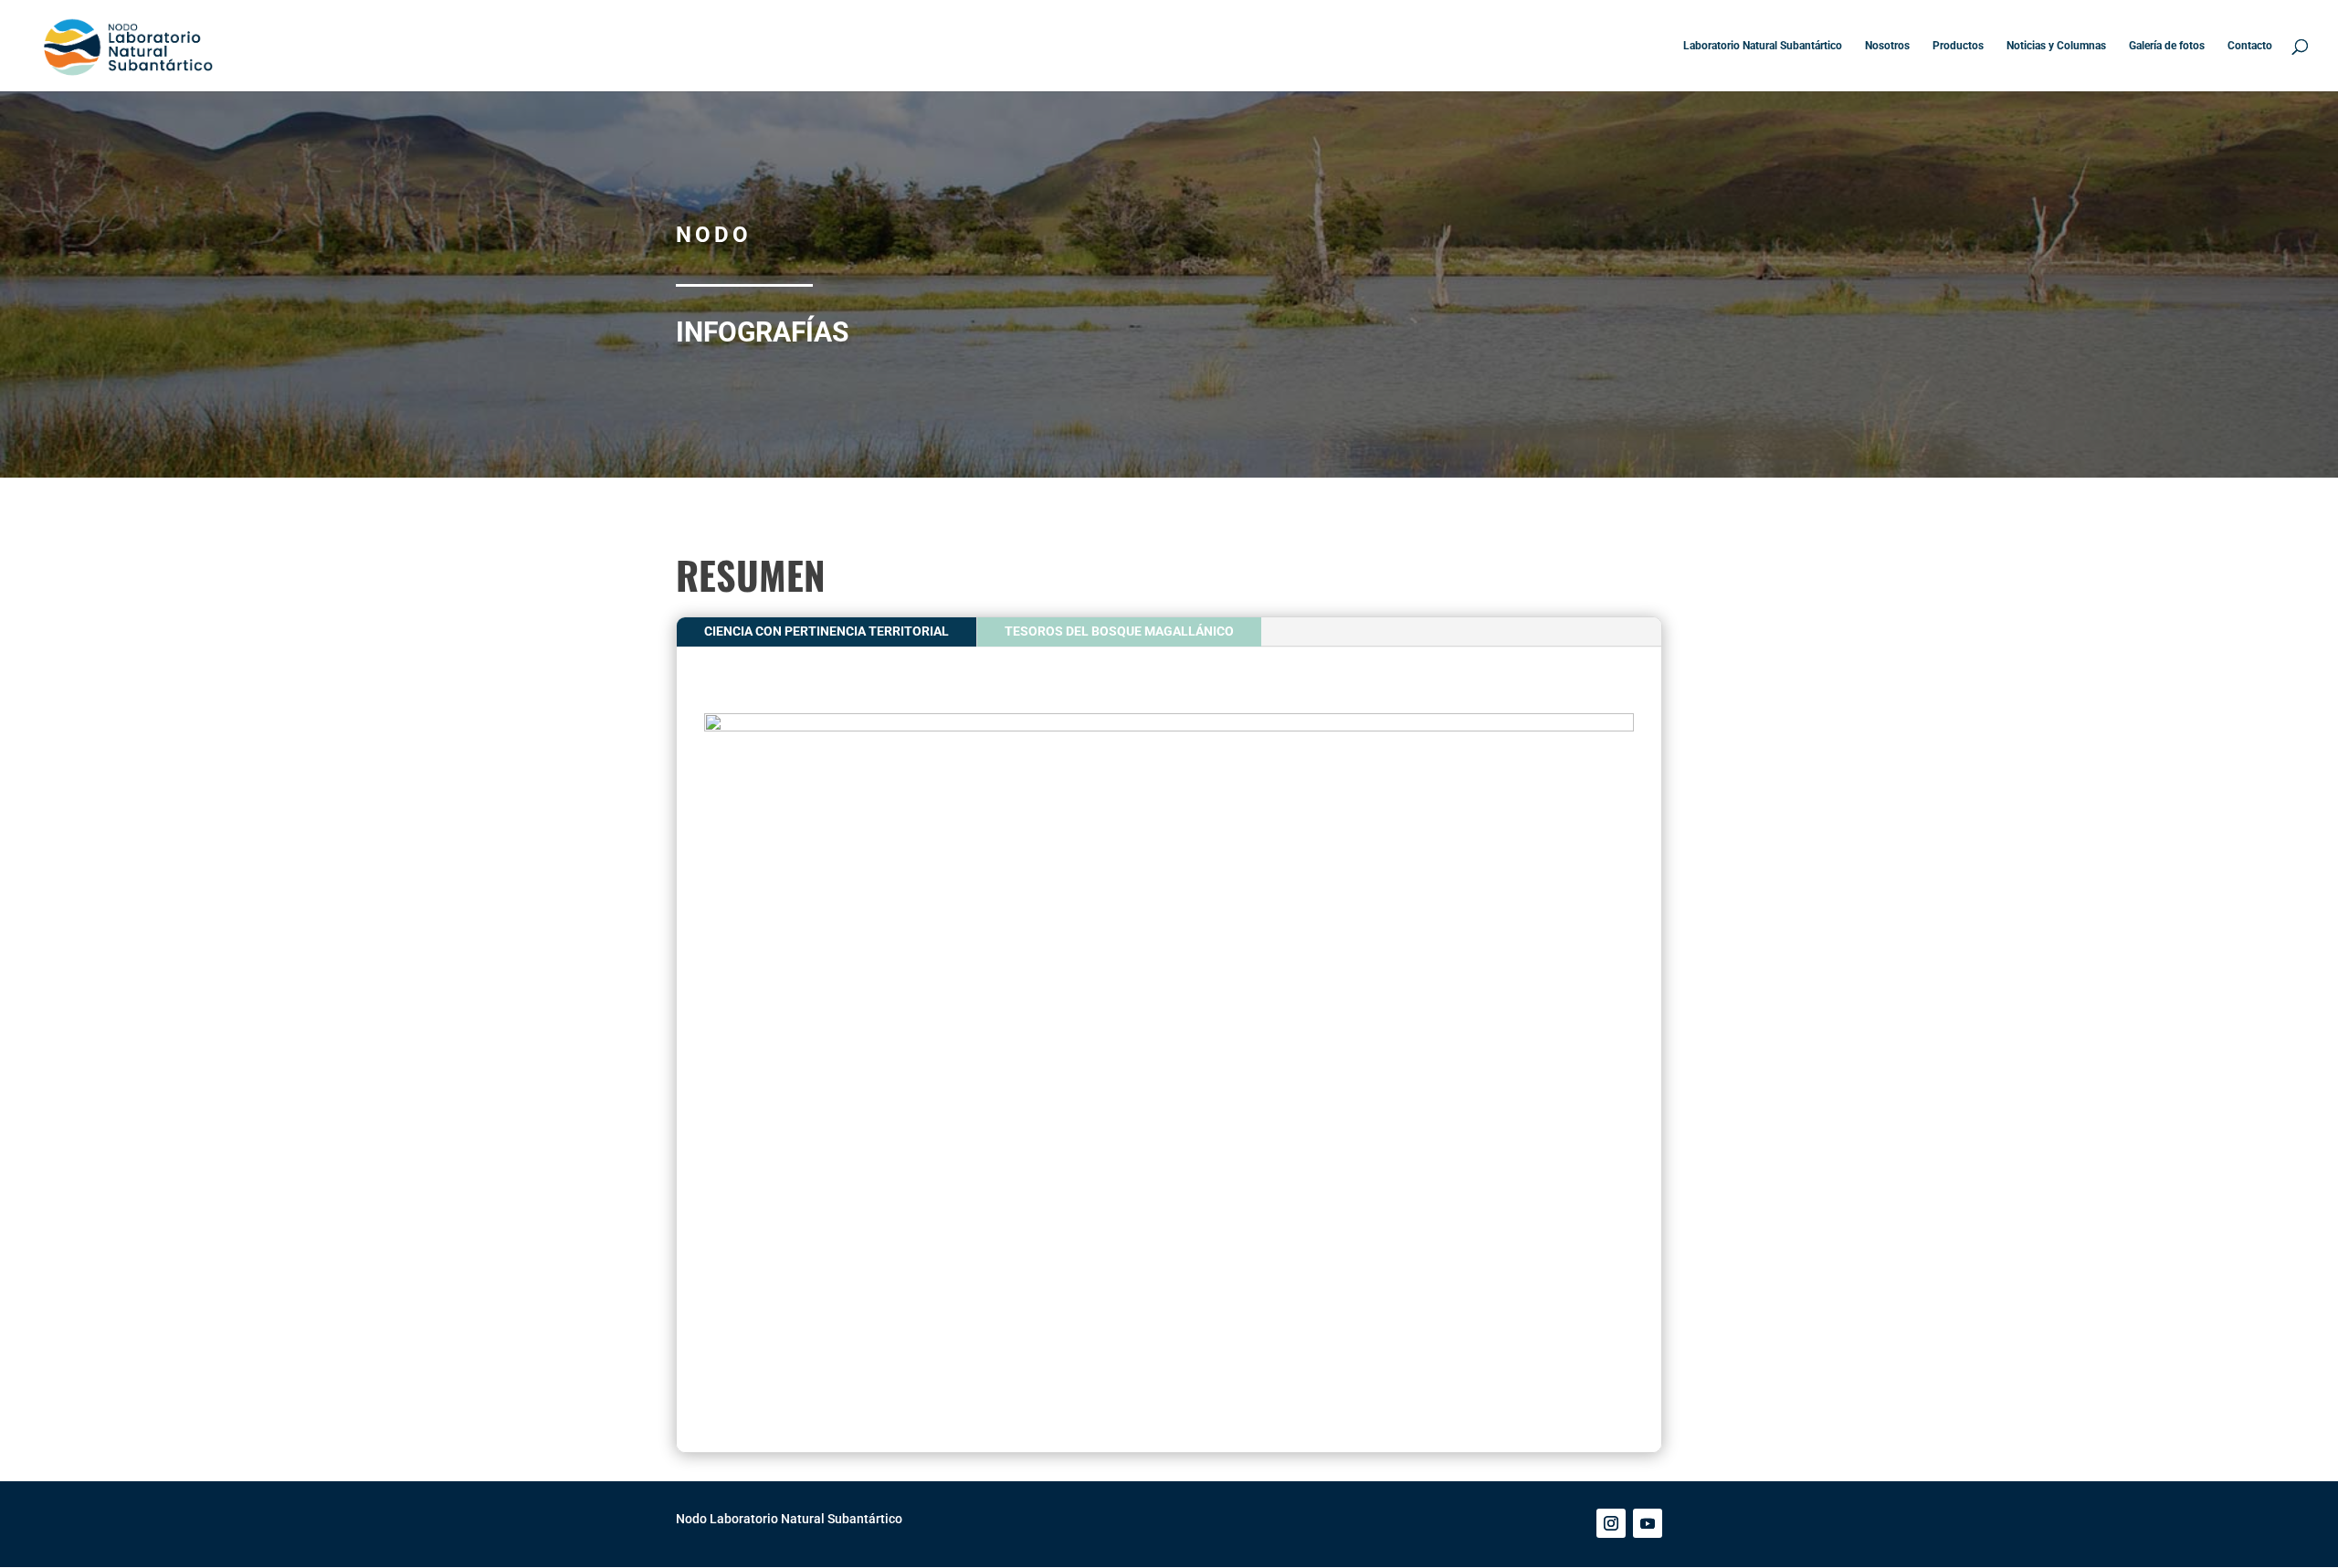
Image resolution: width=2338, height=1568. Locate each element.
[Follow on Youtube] (1648, 1523)
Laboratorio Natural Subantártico (1763, 46)
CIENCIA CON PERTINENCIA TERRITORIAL (827, 631)
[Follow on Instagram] (1611, 1523)
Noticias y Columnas (2056, 46)
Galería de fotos (2167, 46)
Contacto (2250, 46)
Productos (1958, 46)
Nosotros (1887, 46)
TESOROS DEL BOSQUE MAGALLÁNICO (1119, 631)
